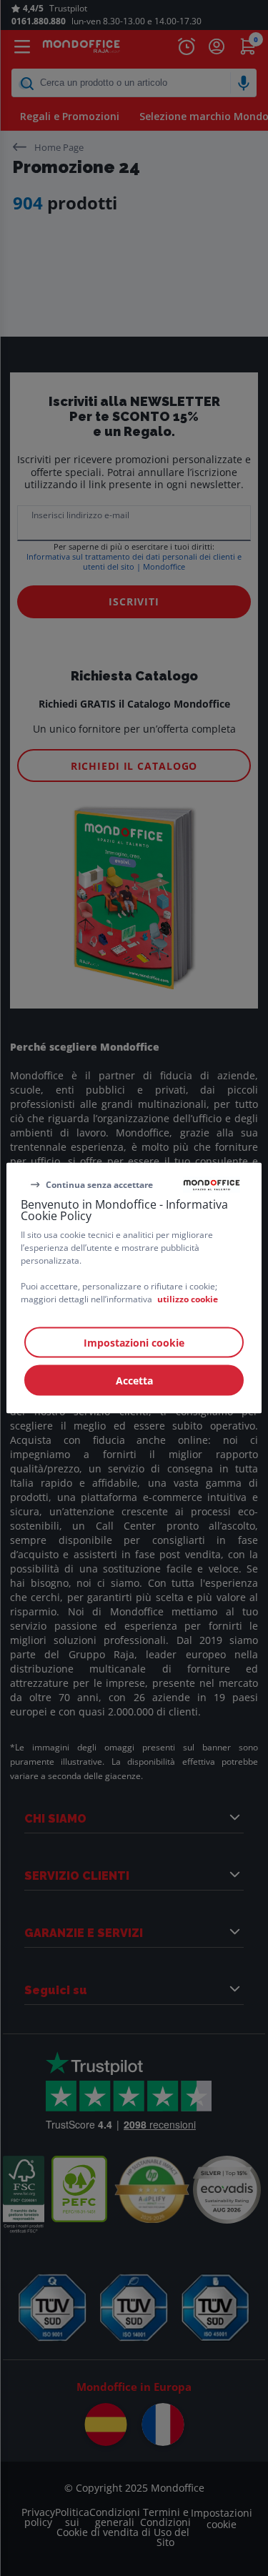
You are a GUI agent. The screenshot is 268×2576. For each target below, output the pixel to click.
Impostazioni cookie (134, 1343)
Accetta (134, 1381)
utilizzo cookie (188, 1299)
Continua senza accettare (99, 1184)
